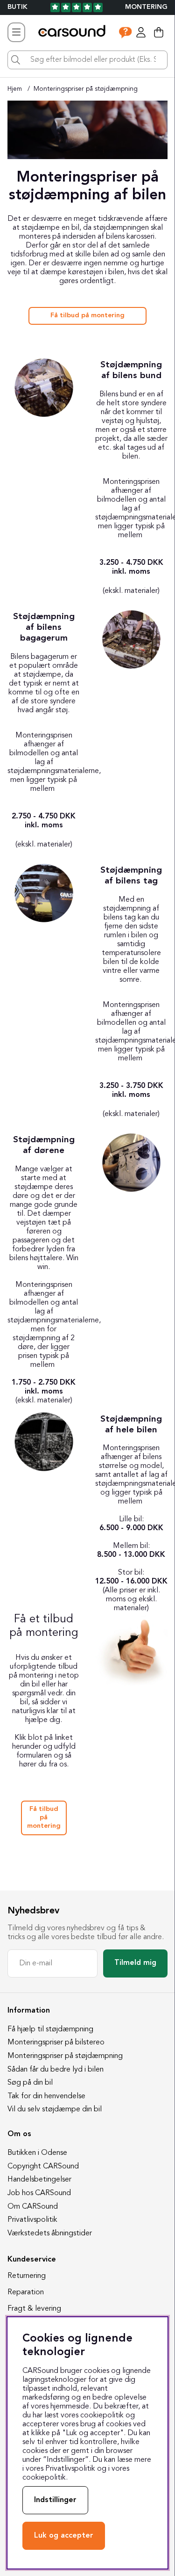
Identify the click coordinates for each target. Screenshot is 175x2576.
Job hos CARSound (39, 2193)
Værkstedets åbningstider (50, 2233)
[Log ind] (141, 32)
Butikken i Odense (37, 2153)
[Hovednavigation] (16, 32)
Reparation (26, 2292)
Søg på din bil (30, 2083)
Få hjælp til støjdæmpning (50, 2029)
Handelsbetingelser (39, 2180)
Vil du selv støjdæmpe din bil (55, 2109)
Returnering (27, 2276)
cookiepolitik (44, 2478)
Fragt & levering (34, 2309)
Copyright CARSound (43, 2167)
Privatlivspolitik (32, 2220)
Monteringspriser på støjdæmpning (86, 89)
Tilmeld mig (135, 1963)
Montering (146, 7)
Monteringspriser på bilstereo (56, 2043)
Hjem (15, 89)
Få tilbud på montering (87, 316)
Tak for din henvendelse (46, 2096)
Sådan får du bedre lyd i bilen (56, 2070)
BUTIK (17, 7)
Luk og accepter (64, 2536)
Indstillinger (55, 2500)
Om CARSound (33, 2207)
